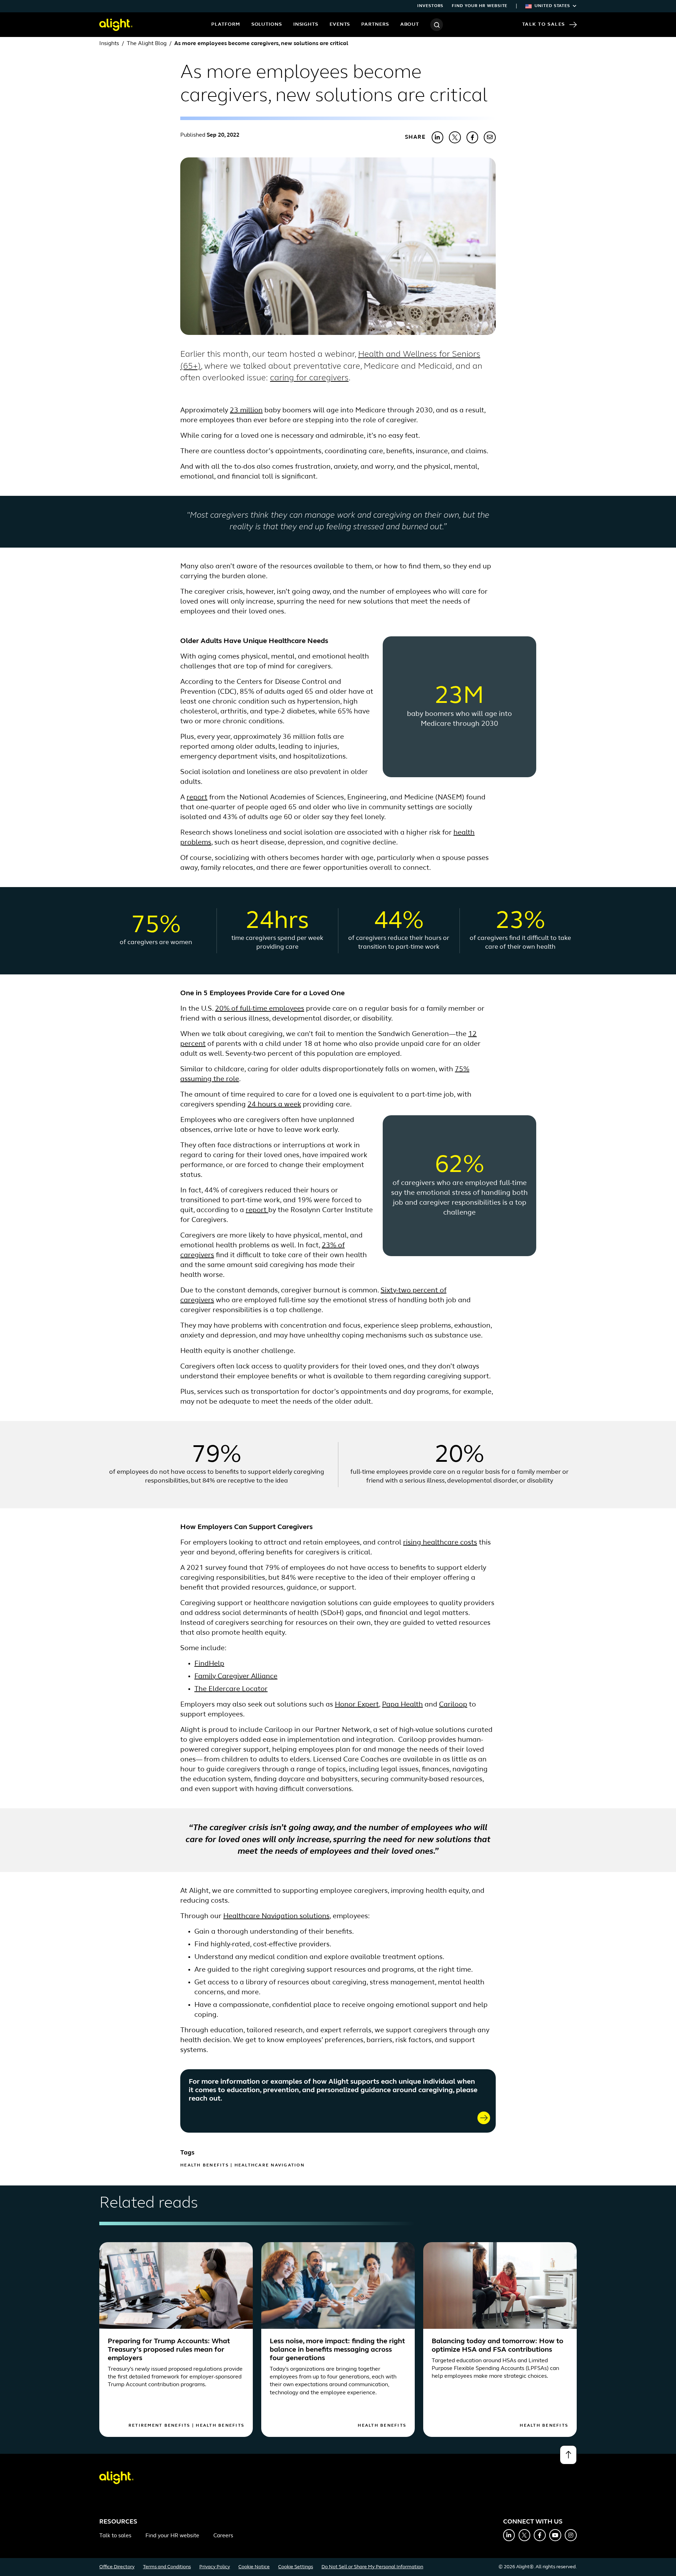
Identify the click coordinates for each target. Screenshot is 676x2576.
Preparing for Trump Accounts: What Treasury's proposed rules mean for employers (169, 2350)
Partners (375, 24)
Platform (226, 24)
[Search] (437, 25)
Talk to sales (115, 2536)
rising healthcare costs (440, 1543)
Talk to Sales (544, 24)
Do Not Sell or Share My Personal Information (372, 2567)
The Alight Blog (147, 44)
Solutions (267, 24)
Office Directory (117, 2567)
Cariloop (453, 1705)
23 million (246, 411)
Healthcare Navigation (270, 2165)
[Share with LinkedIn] (438, 137)
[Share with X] (455, 137)
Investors (430, 6)
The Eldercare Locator (231, 1689)
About (410, 24)
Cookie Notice (254, 2567)
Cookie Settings (296, 2567)
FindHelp (209, 1664)
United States (552, 6)
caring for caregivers (309, 378)
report (197, 798)
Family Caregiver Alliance (236, 1677)
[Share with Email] (490, 137)
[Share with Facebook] (472, 137)
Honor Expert (357, 1705)
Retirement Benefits (159, 2426)
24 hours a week (274, 1105)
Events (340, 24)
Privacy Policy (215, 2567)
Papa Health (402, 1705)
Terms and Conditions (167, 2567)
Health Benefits (205, 2165)
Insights (306, 24)
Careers (223, 2536)
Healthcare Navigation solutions (276, 1916)
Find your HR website (480, 6)
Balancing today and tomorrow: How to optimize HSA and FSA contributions (497, 2346)
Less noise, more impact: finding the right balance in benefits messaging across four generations (337, 2350)
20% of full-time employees (260, 1009)
